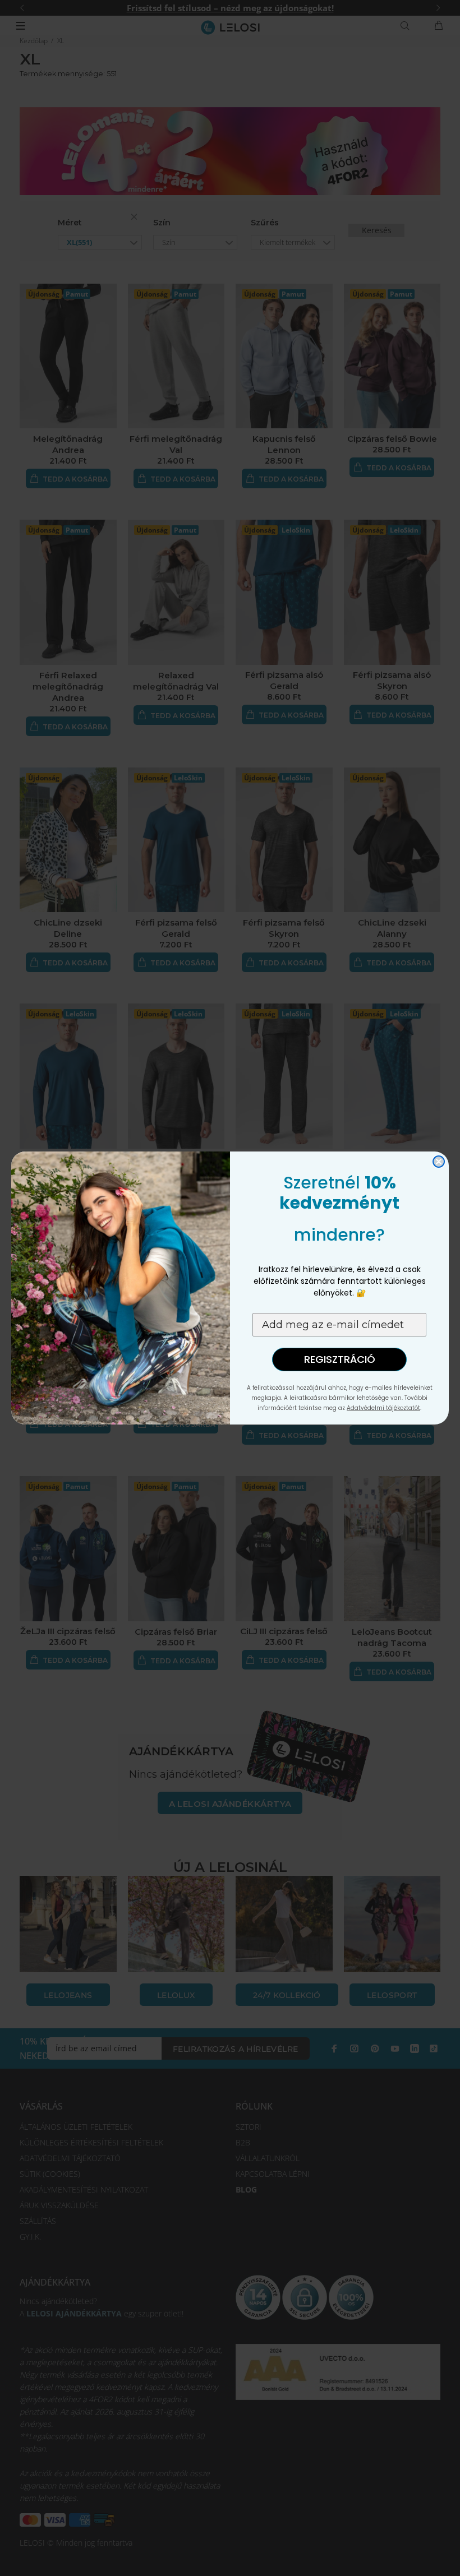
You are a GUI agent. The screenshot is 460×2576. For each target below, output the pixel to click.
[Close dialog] (439, 1162)
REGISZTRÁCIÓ (340, 1359)
